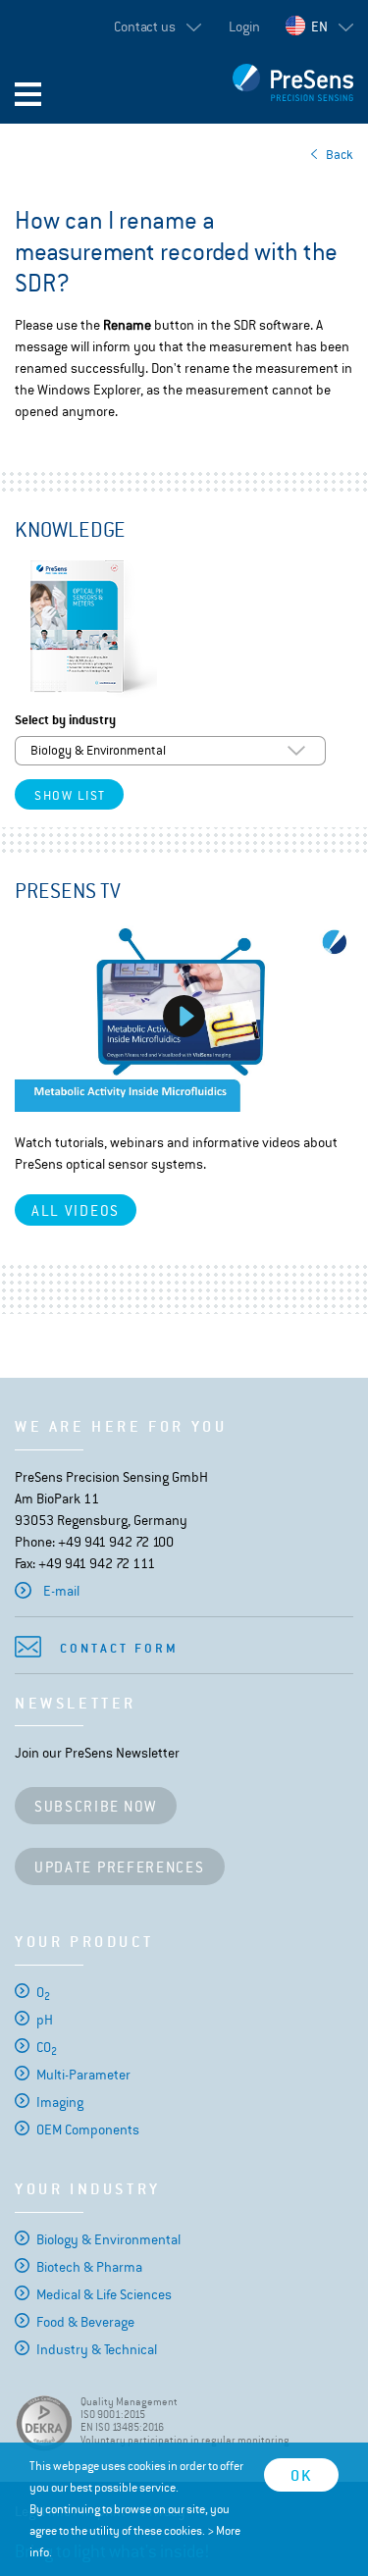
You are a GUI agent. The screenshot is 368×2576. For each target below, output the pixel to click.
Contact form (119, 1648)
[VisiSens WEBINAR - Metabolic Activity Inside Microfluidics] (184, 1017)
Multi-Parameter (83, 2075)
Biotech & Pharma (89, 2267)
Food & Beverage (85, 2322)
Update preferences (120, 1867)
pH (45, 2020)
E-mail (61, 1591)
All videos (76, 1210)
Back (340, 155)
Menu (28, 94)
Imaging (60, 2102)
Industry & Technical (97, 2349)
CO (47, 2047)
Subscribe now (96, 1806)
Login (244, 26)
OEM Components (88, 2129)
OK (301, 2475)
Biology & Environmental (108, 2239)
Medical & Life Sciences (104, 2294)
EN (319, 26)
